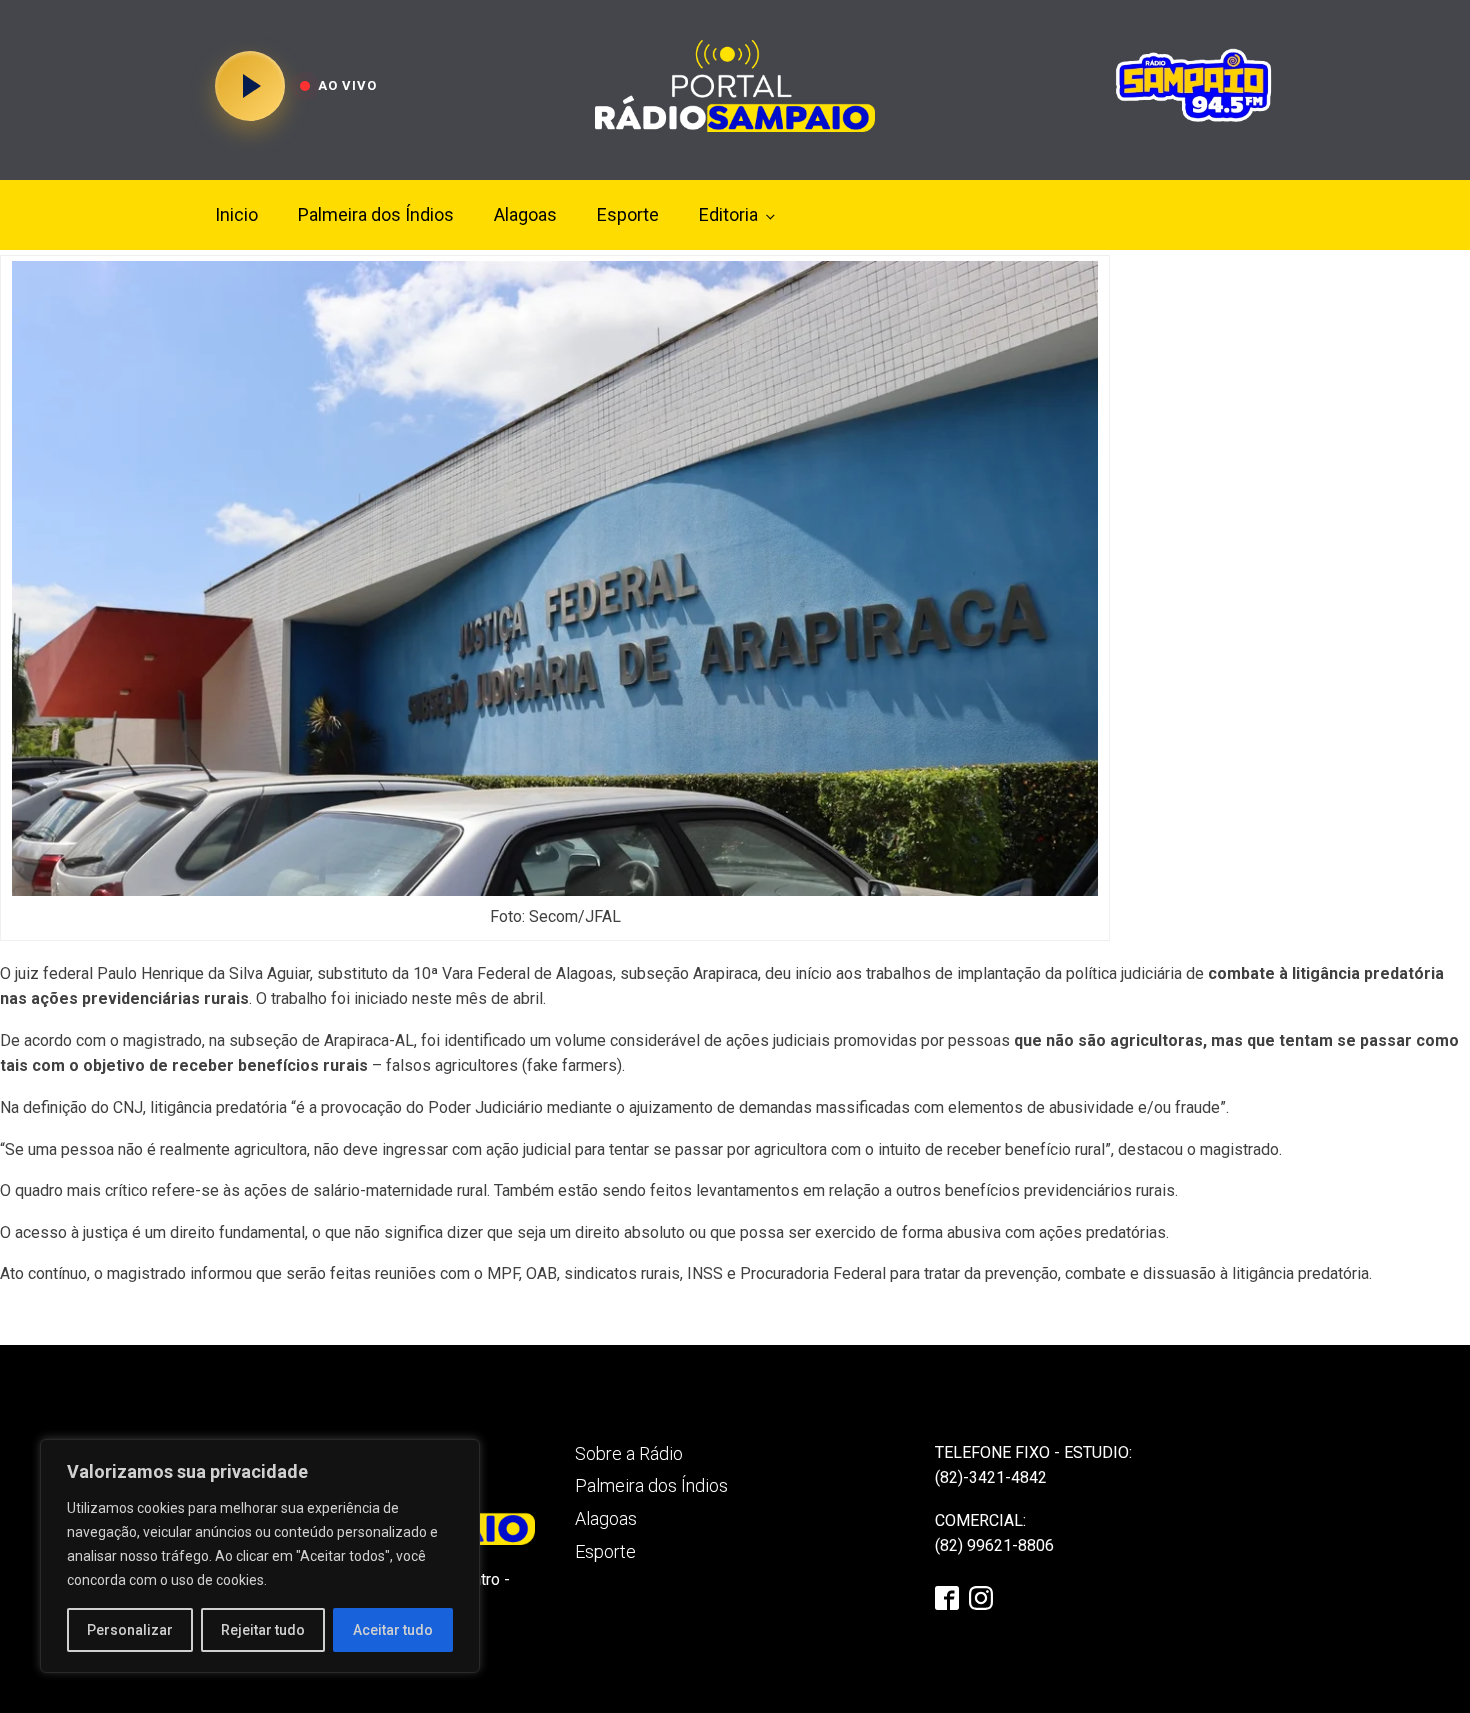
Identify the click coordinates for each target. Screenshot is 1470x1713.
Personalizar (130, 1630)
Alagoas (525, 214)
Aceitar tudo (393, 1630)
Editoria (728, 214)
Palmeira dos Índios (376, 214)
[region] (260, 1556)
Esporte (628, 214)
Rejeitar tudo (263, 1630)
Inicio (236, 214)
